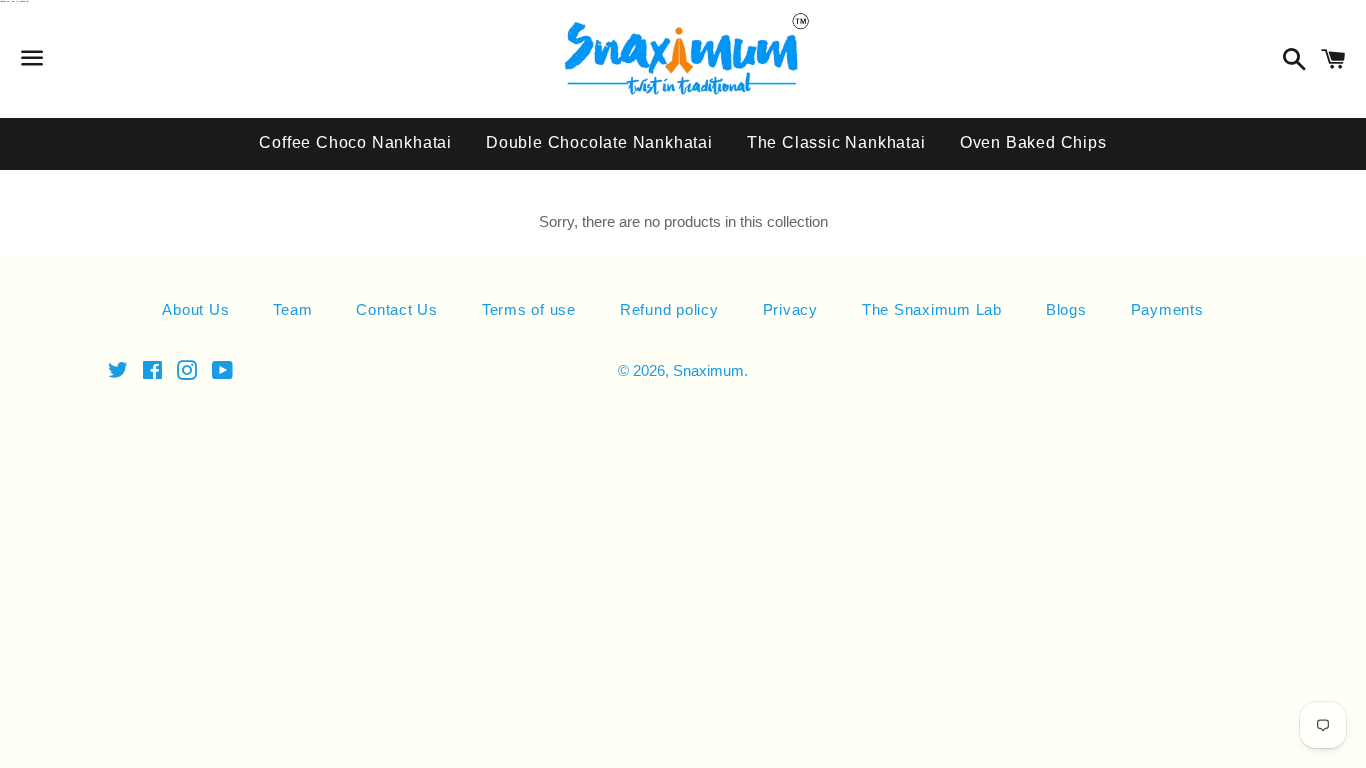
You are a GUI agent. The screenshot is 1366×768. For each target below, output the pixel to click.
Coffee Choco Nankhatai (355, 142)
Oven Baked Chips (1033, 142)
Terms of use (529, 309)
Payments (1167, 309)
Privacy (790, 309)
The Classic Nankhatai (836, 142)
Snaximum (708, 370)
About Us (195, 309)
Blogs (1066, 309)
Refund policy (669, 309)
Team (292, 309)
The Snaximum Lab (932, 309)
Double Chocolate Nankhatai (599, 142)
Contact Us (397, 309)
